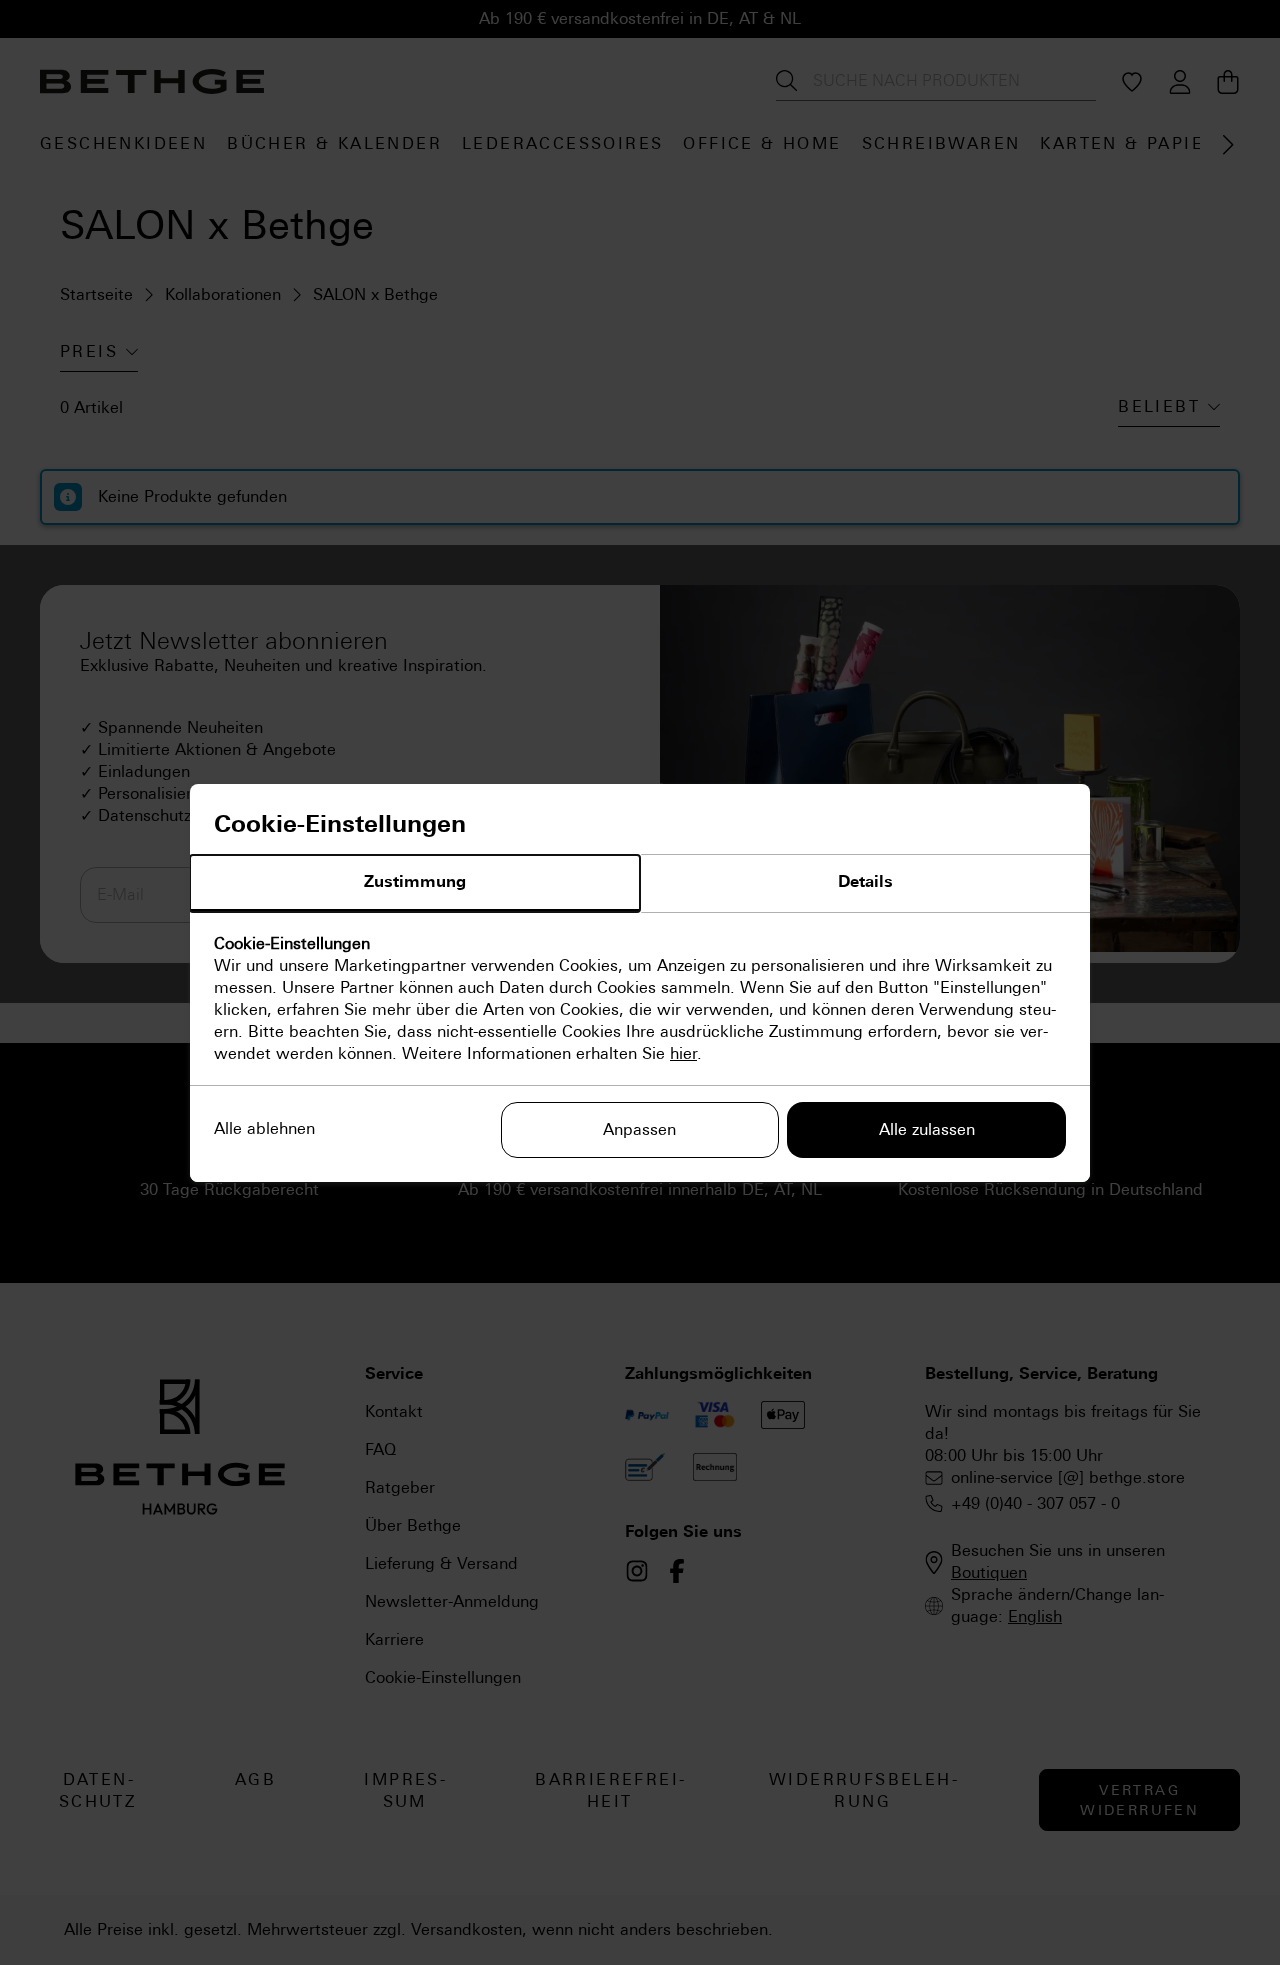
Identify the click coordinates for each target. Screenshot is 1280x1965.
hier (683, 1053)
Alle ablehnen (264, 1128)
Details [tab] (865, 881)
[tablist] (640, 884)
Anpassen (639, 1129)
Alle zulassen (927, 1129)
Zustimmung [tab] (415, 881)
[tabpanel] (640, 999)
